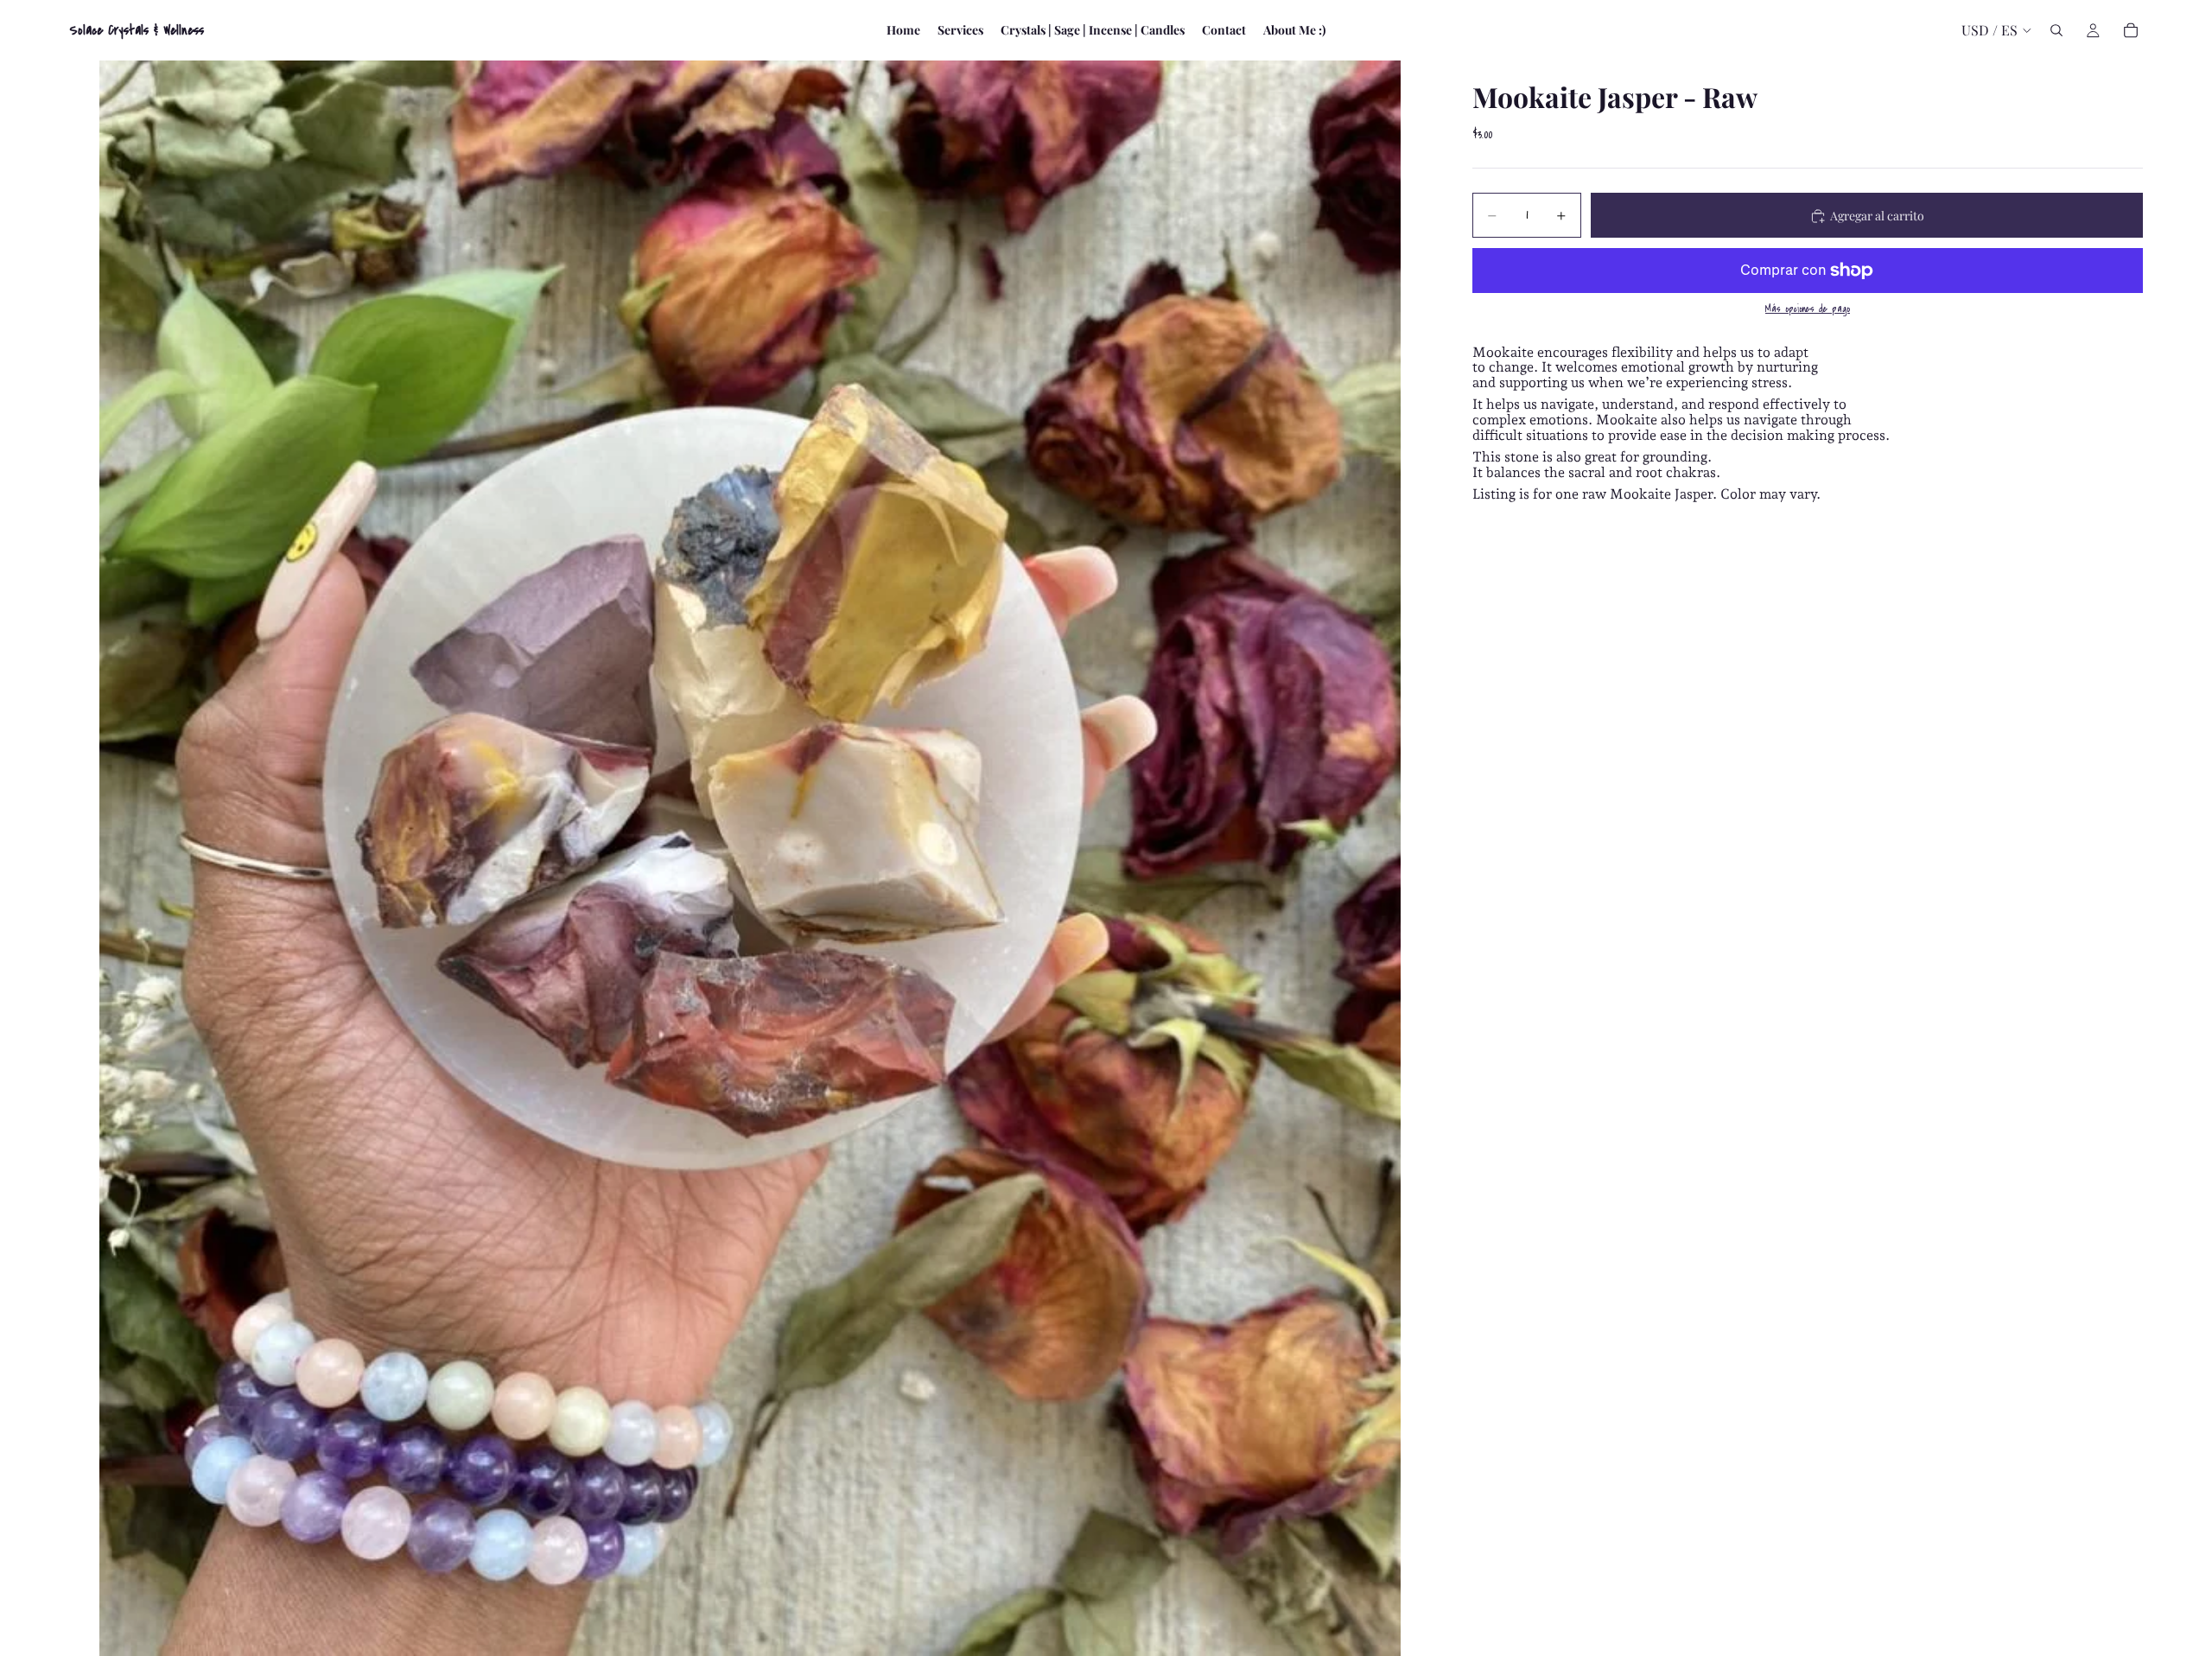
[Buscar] (2056, 30)
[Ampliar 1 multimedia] (750, 858)
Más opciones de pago (1808, 310)
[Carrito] (2131, 30)
